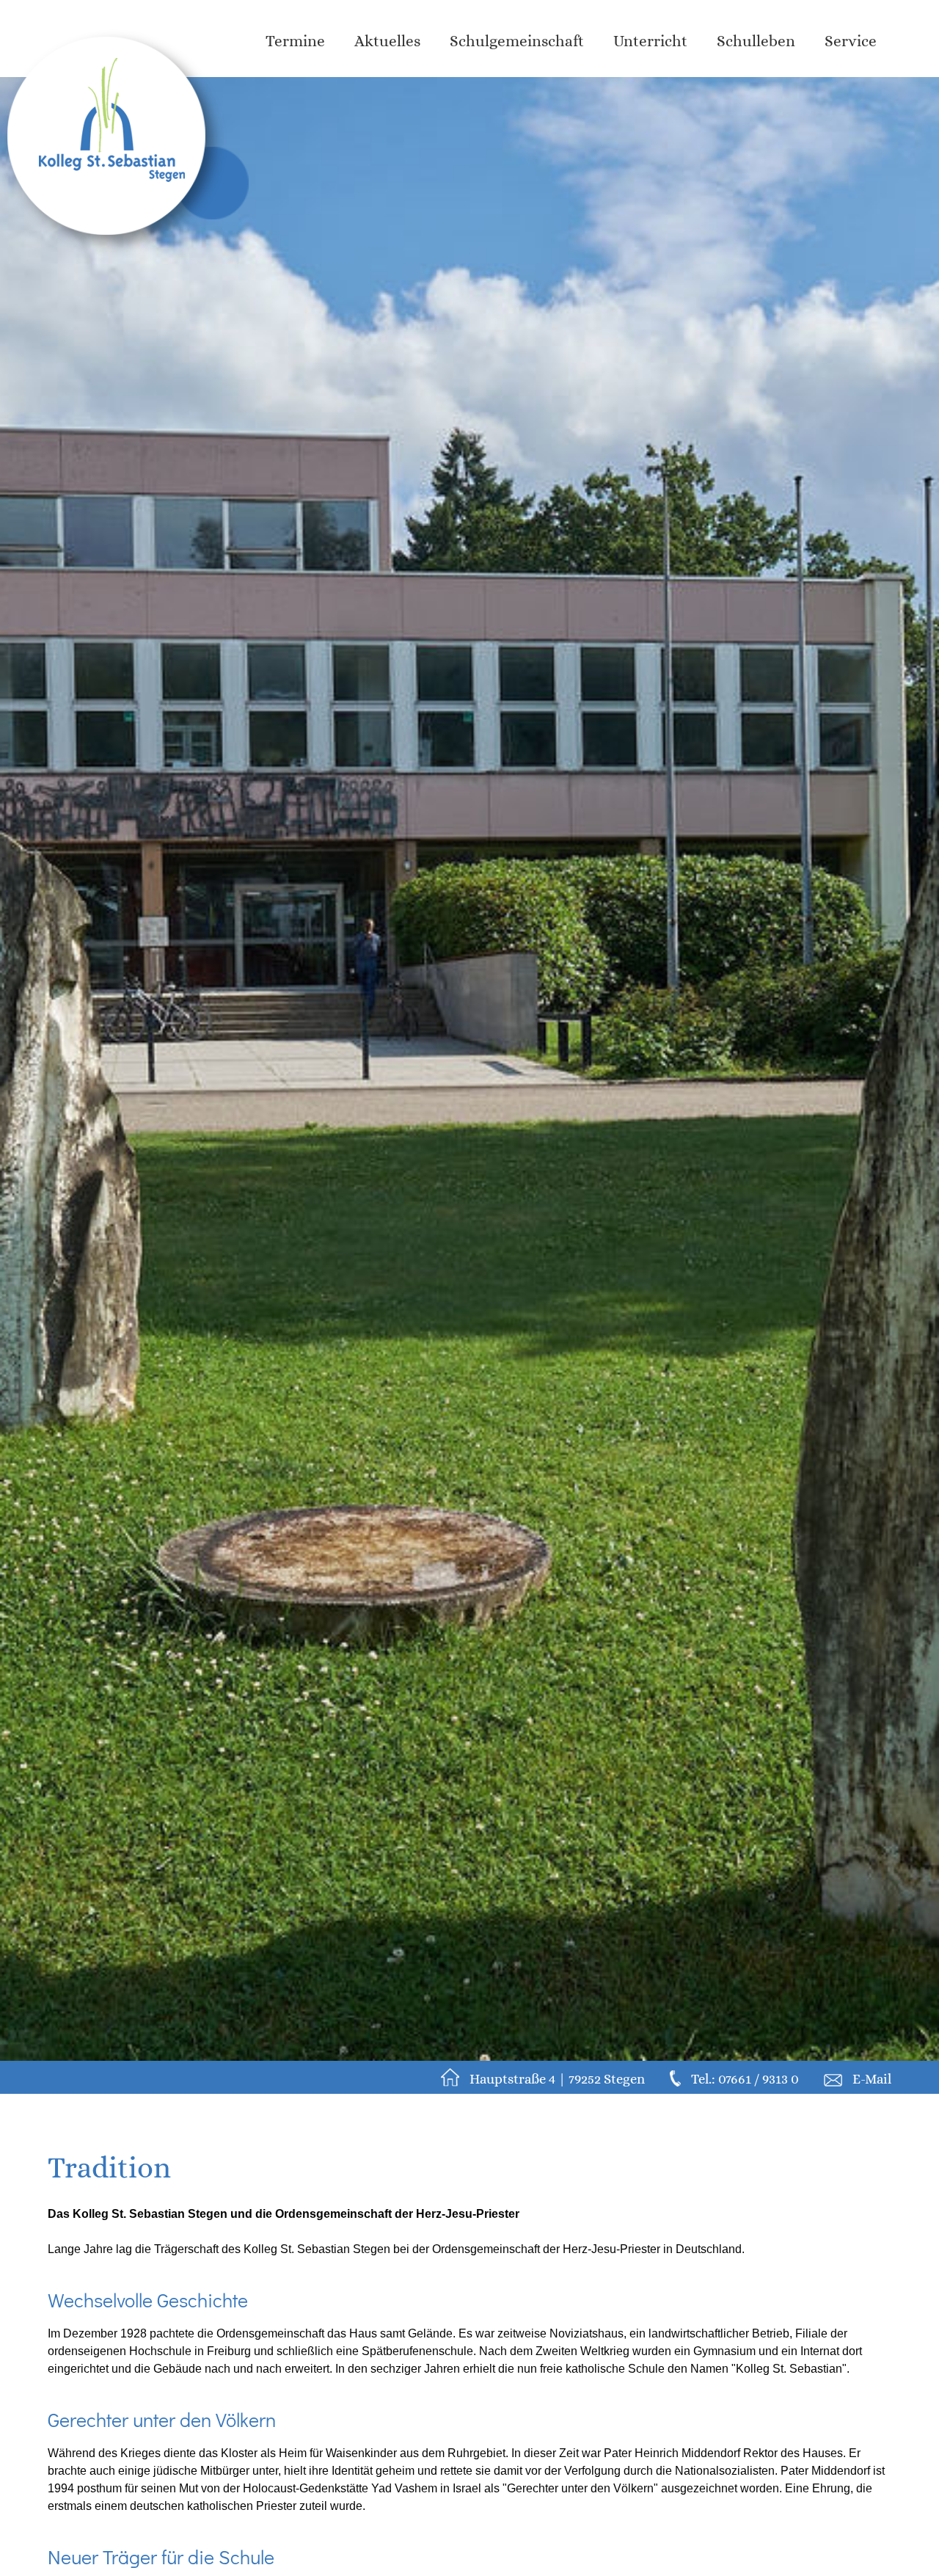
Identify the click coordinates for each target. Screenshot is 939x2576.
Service (851, 41)
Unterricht (650, 41)
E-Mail (872, 2079)
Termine (295, 41)
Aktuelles (387, 41)
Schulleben (756, 41)
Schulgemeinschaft (517, 41)
